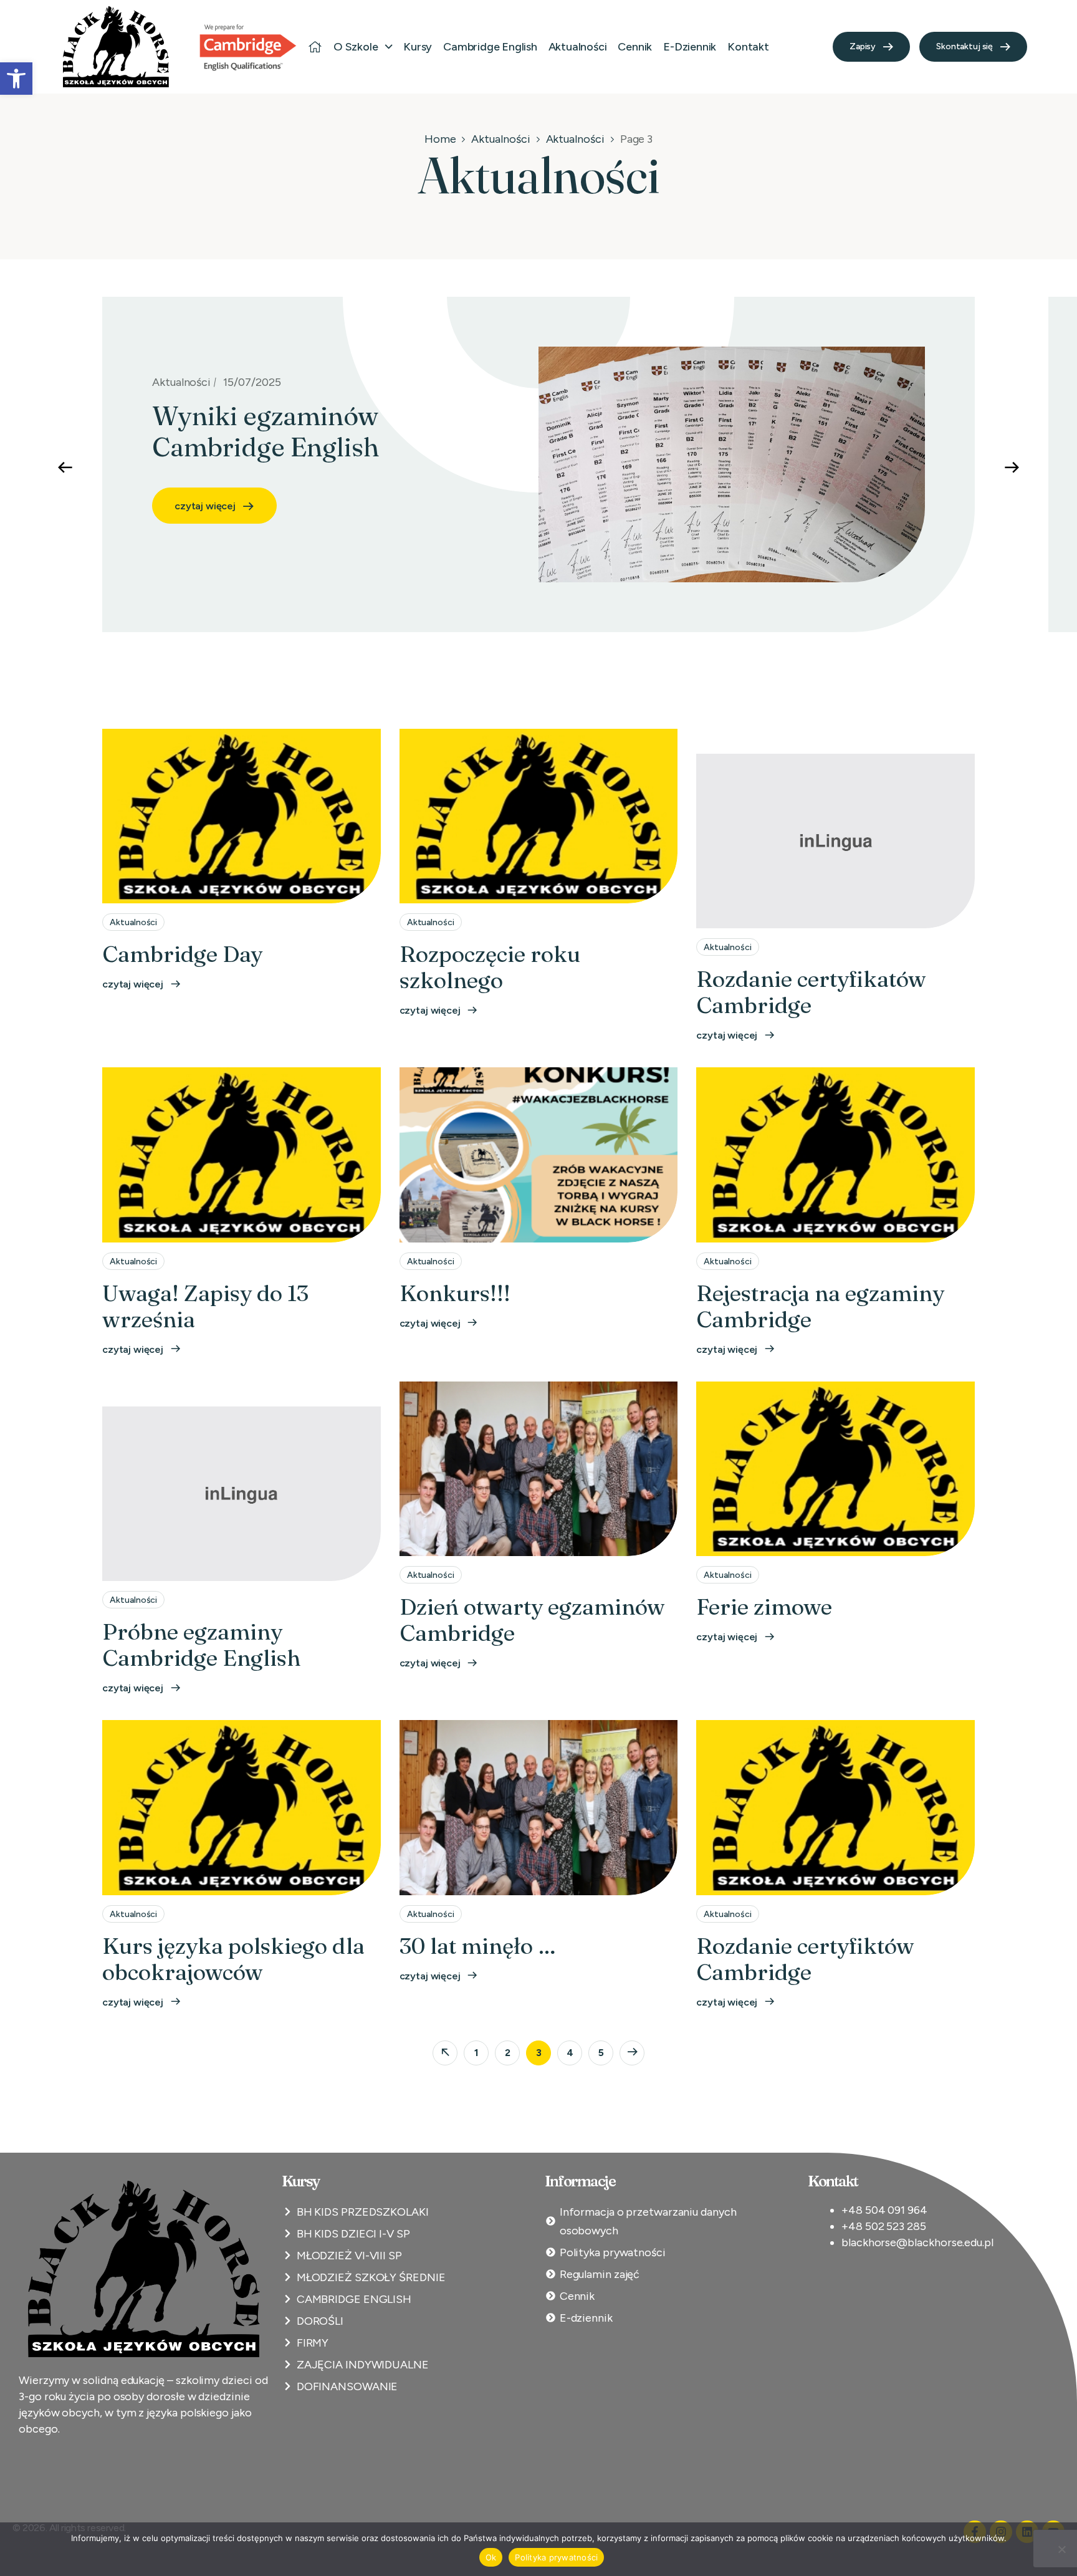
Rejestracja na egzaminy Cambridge (820, 1306)
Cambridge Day (182, 954)
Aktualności (500, 139)
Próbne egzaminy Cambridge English (201, 1645)
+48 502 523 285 (884, 2226)
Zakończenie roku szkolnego (321, 416)
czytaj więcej (205, 475)
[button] (16, 79)
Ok (491, 2557)
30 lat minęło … (478, 1946)
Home (440, 139)
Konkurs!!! (455, 1293)
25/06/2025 (253, 382)
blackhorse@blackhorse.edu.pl (917, 2242)
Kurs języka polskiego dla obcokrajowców (233, 1959)
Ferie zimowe (764, 1607)
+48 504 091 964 (884, 2210)
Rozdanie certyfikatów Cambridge (811, 992)
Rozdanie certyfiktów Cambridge (805, 1959)
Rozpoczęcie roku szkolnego (490, 967)
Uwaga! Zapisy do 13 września (205, 1306)
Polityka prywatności (556, 2557)
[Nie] (1061, 2549)
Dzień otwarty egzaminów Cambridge (532, 1620)
